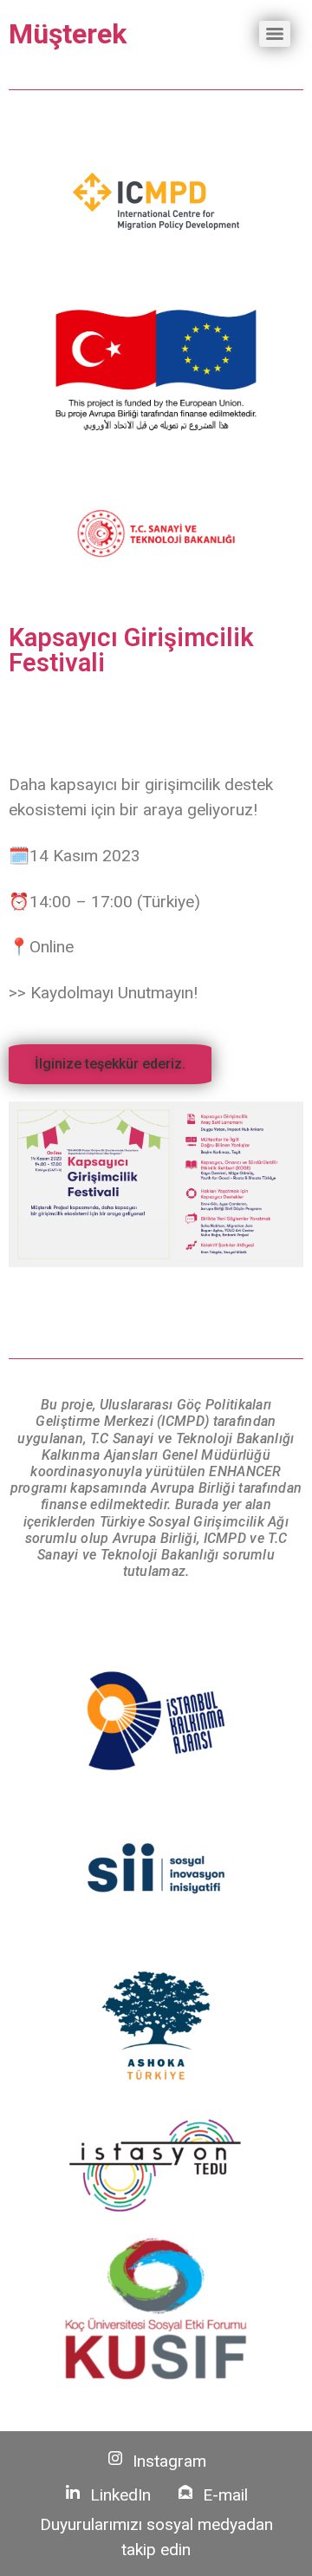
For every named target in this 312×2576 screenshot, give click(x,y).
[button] (110, 1064)
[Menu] (275, 34)
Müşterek (68, 34)
